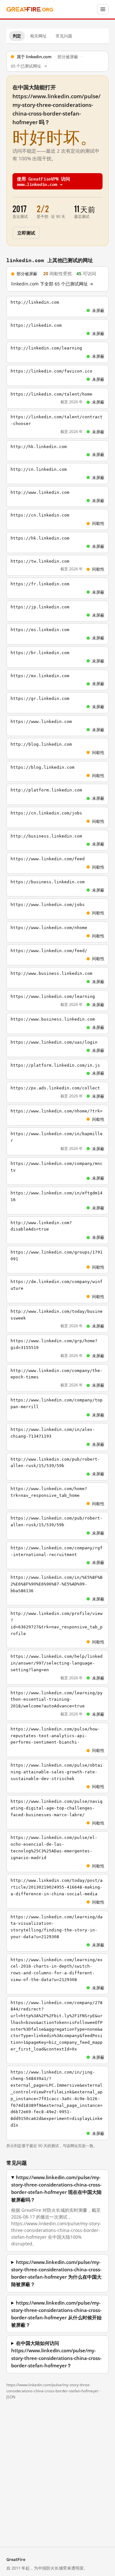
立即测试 (26, 233)
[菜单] (103, 9)
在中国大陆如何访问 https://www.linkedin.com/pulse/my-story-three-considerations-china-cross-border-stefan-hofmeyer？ (56, 2354)
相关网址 (38, 36)
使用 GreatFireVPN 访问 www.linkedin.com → (43, 181)
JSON (11, 2397)
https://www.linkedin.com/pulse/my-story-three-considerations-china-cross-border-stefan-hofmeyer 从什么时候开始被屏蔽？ (56, 2314)
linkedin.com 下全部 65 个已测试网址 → (52, 284)
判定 (17, 36)
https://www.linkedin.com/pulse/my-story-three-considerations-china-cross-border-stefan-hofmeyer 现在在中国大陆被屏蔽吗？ (56, 2189)
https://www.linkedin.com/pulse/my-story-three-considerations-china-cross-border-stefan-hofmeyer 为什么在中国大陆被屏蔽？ (56, 2273)
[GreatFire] (30, 9)
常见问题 (64, 36)
